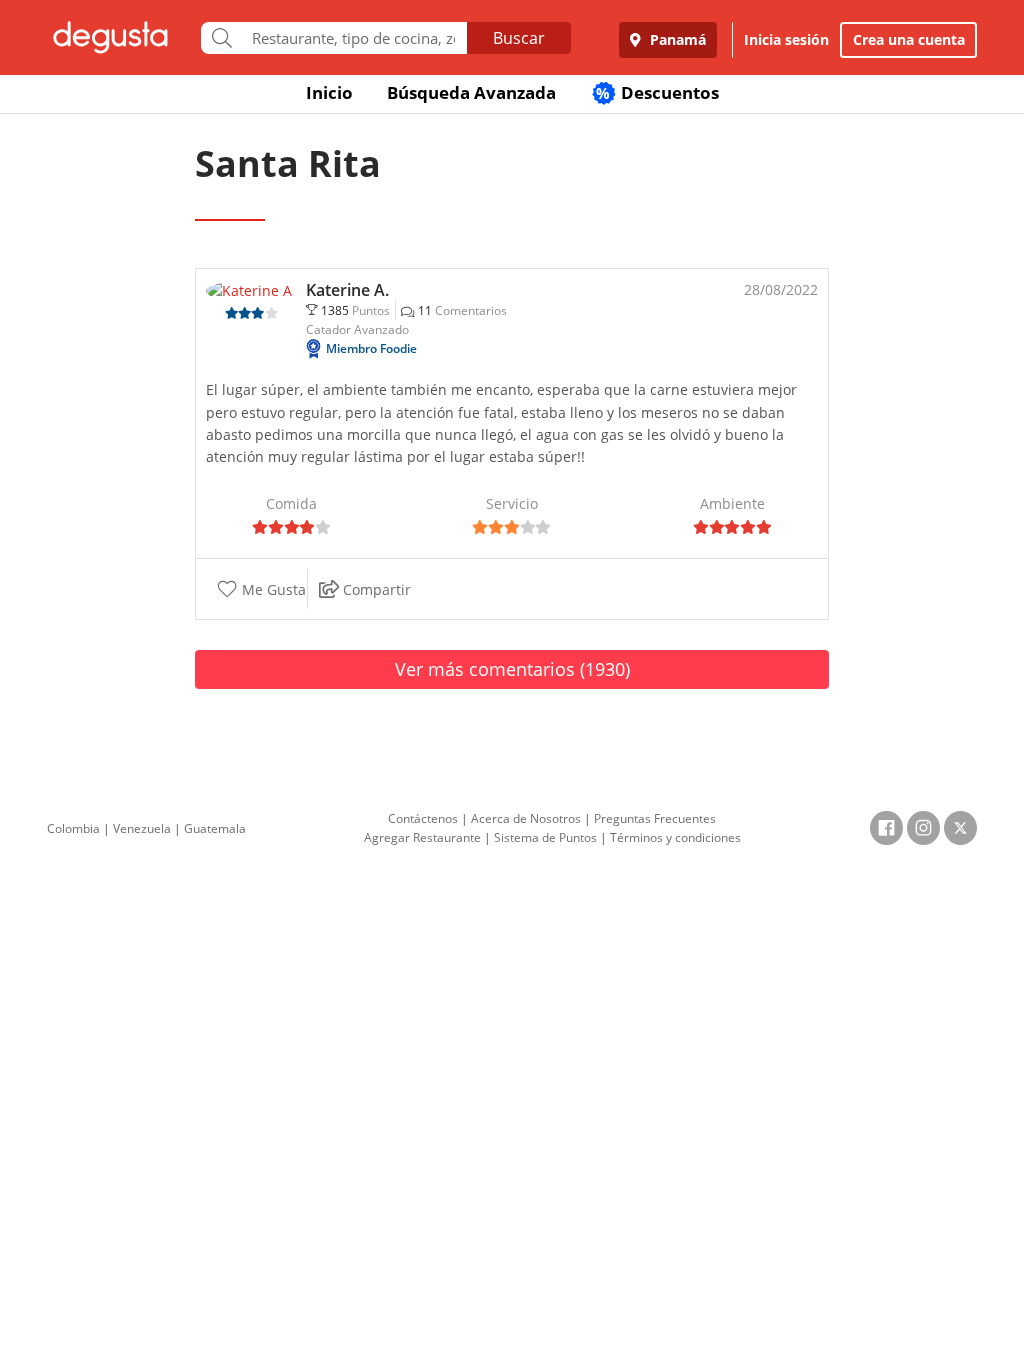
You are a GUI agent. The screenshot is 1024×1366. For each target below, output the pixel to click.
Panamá (676, 39)
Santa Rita (288, 163)
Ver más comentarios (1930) (512, 669)
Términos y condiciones (675, 837)
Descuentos (657, 92)
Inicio (329, 92)
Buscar (519, 38)
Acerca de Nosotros (526, 818)
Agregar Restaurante (422, 837)
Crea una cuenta (909, 39)
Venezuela (142, 828)
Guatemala (215, 828)
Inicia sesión (786, 39)
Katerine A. (347, 290)
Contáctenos (423, 818)
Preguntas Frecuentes (655, 818)
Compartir (374, 589)
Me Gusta (272, 589)
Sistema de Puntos (545, 837)
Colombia (73, 828)
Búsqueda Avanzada (471, 92)
